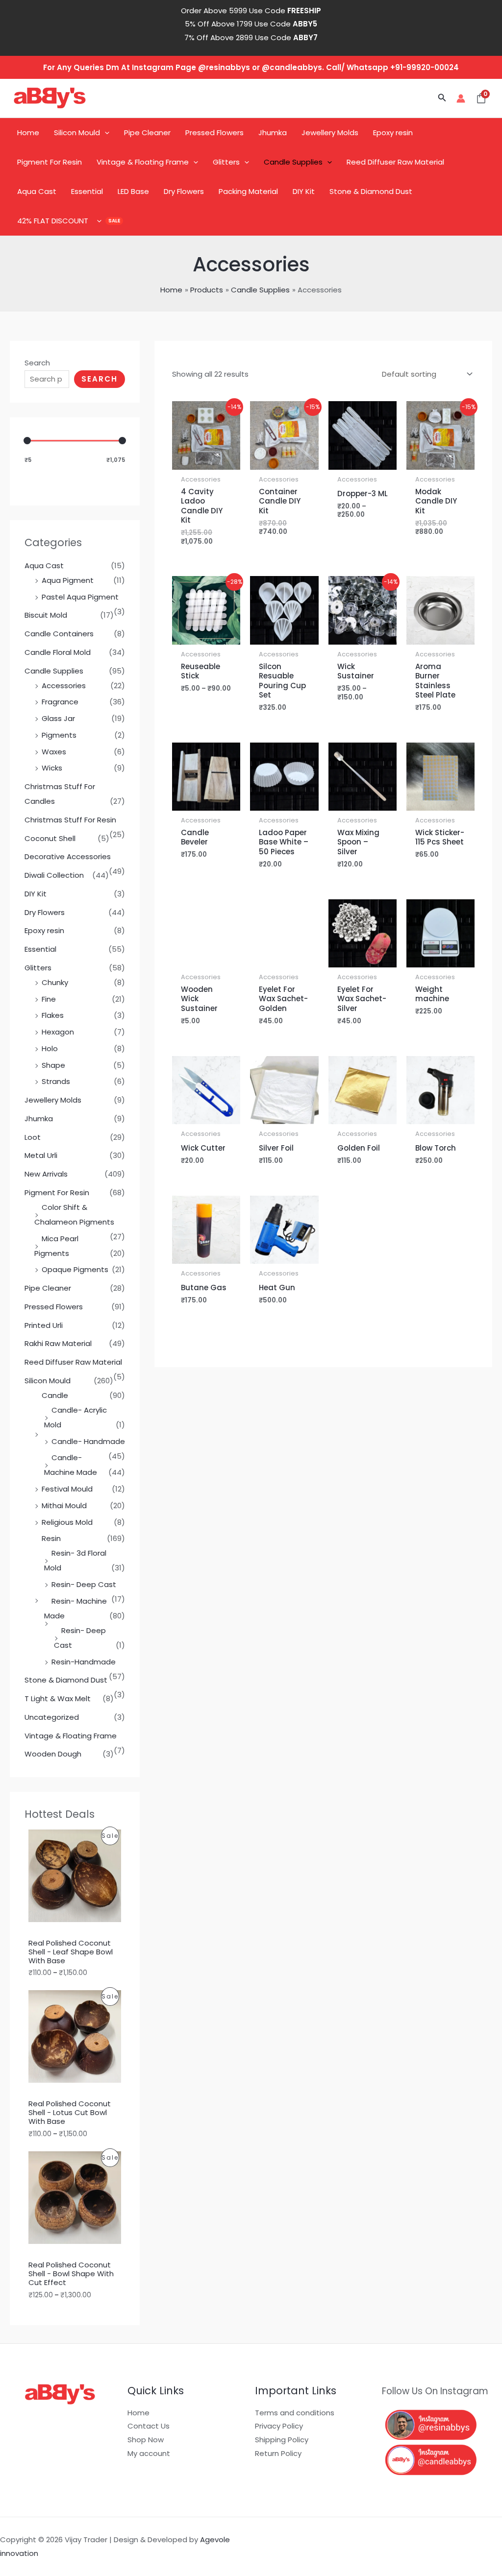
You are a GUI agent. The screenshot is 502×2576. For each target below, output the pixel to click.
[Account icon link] (461, 98)
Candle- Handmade (88, 1441)
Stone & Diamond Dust (371, 191)
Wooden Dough (53, 1754)
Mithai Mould (64, 1505)
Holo (50, 1048)
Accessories (64, 686)
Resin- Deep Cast (84, 1584)
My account (149, 2453)
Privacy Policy (279, 2426)
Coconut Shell (50, 838)
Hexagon (58, 1032)
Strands (56, 1081)
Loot (33, 1137)
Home (28, 132)
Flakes (53, 1015)
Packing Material (248, 191)
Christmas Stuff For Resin (70, 820)
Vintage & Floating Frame (143, 162)
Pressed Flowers (214, 132)
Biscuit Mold (46, 615)
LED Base (133, 191)
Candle (55, 1395)
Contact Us (149, 2426)
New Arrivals (46, 1174)
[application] (105, 133)
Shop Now (146, 2440)
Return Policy (278, 2453)
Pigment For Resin (50, 162)
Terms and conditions (295, 2413)
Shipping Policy (282, 2440)
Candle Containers (59, 634)
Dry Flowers (184, 191)
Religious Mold (67, 1522)
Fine (49, 999)
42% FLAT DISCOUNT (53, 221)
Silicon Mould (77, 132)
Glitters (226, 162)
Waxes (54, 752)
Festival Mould (67, 1489)
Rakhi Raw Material (58, 1343)
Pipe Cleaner (147, 132)
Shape (53, 1065)
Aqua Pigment (68, 580)
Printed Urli (44, 1325)
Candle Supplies (293, 162)
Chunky (55, 982)
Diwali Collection (54, 875)
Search (37, 363)
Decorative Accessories (68, 856)
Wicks (52, 768)
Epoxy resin (393, 132)
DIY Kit (304, 191)
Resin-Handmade (84, 1662)
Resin (51, 1538)
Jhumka (273, 132)
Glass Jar (58, 718)
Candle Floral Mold (58, 652)
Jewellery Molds (330, 132)
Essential (87, 191)
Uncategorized (52, 1717)
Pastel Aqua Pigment (80, 597)
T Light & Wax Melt (58, 1698)
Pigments (59, 735)
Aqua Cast (37, 191)
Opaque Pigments (75, 1269)
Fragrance (60, 702)
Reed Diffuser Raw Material (395, 162)
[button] (442, 98)
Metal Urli (41, 1155)
